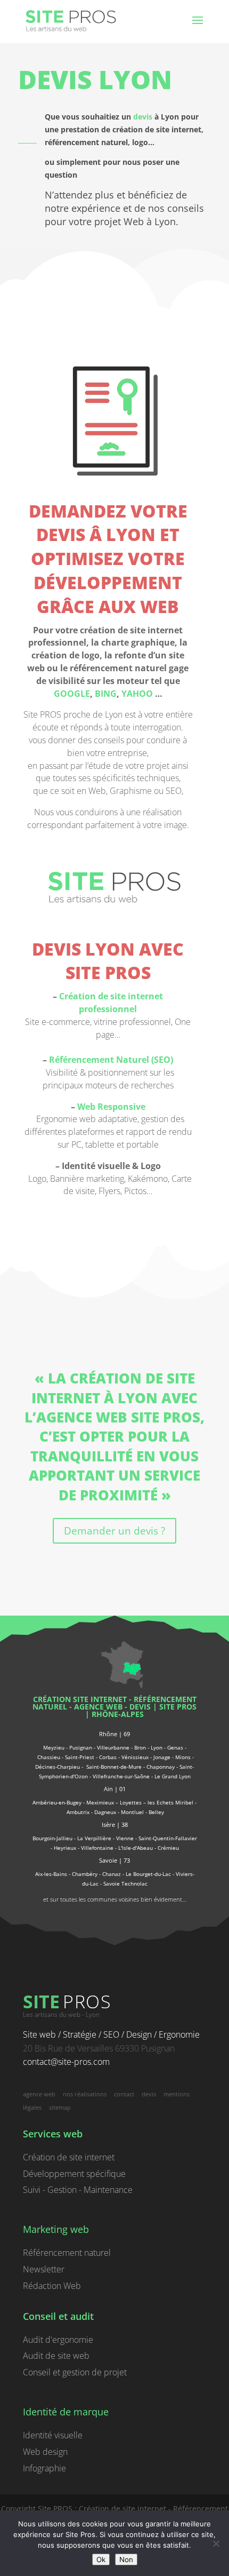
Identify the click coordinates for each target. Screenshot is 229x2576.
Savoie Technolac (125, 1883)
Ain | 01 (115, 1789)
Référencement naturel (67, 2253)
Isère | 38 (115, 1824)
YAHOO (137, 694)
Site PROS (178, 1707)
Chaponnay (161, 1767)
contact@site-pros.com (66, 2062)
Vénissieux (135, 1757)
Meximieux (100, 1802)
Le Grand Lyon (173, 1776)
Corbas (108, 1757)
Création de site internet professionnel (111, 1003)
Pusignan (81, 1747)
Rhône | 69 (114, 1734)
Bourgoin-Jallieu (52, 1838)
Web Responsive (111, 1107)
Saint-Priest (80, 1757)
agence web (98, 1707)
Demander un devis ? (114, 1531)
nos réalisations (85, 2094)
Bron (140, 1747)
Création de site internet (69, 2157)
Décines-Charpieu (58, 1767)
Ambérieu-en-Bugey (58, 1802)
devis (143, 117)
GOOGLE (72, 694)
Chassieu (49, 1757)
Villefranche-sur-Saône (121, 1776)
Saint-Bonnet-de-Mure (114, 1767)
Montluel (132, 1812)
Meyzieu (54, 1747)
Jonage (162, 1757)
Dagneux (105, 1812)
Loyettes (131, 1802)
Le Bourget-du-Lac (148, 1874)
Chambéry (85, 1874)
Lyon (157, 1747)
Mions (183, 1757)
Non (126, 2559)
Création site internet (80, 1699)
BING (106, 694)
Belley (156, 1812)
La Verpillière (94, 1838)
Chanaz (112, 1874)
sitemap (60, 2107)
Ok (101, 2559)
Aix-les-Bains (51, 1874)
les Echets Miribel (170, 1802)
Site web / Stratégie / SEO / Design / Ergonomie (111, 2034)
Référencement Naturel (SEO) (111, 1060)
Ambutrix (78, 1812)
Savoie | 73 (114, 1860)
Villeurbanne (113, 1747)
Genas (175, 1747)
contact (124, 2094)
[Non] (216, 2543)
